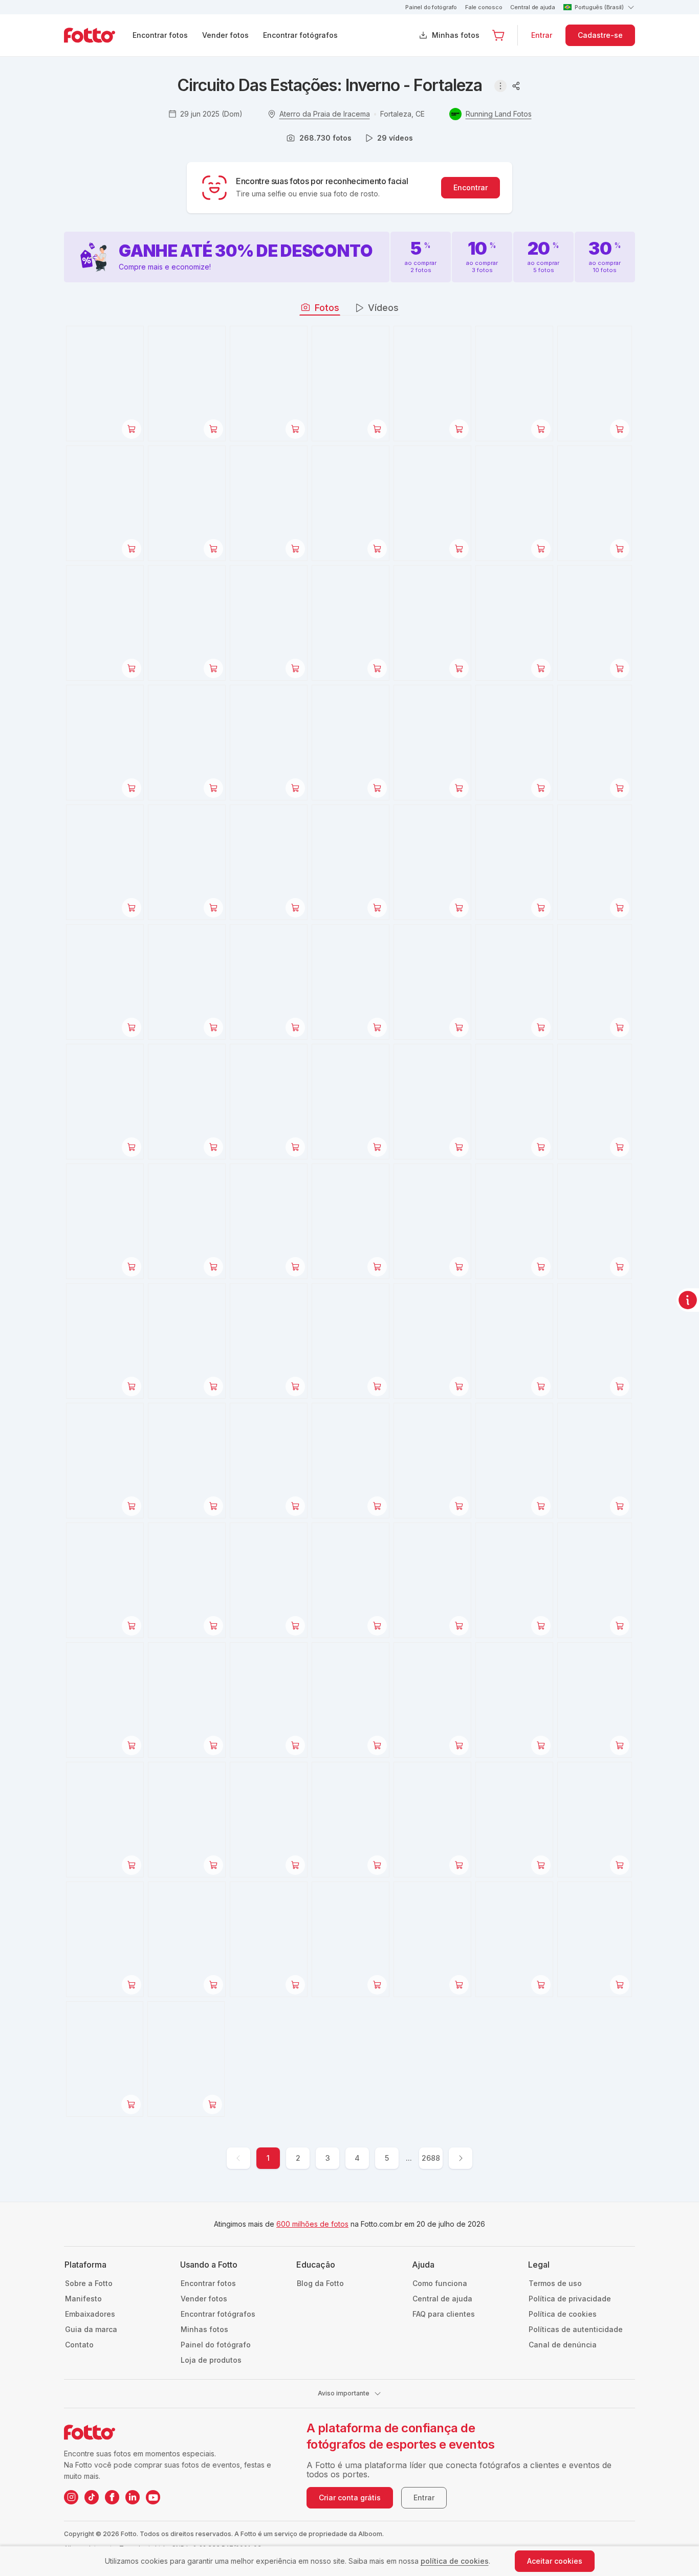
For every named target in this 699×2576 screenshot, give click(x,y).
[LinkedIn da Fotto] (133, 2497)
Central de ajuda (532, 7)
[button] (498, 35)
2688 (431, 2158)
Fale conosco (484, 7)
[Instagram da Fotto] (71, 2497)
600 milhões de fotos (312, 2224)
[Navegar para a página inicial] (98, 35)
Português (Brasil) (599, 7)
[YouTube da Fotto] (153, 2497)
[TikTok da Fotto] (92, 2497)
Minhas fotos (456, 35)
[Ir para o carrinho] (498, 35)
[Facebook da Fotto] (112, 2497)
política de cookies (455, 2561)
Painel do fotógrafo (431, 7)
